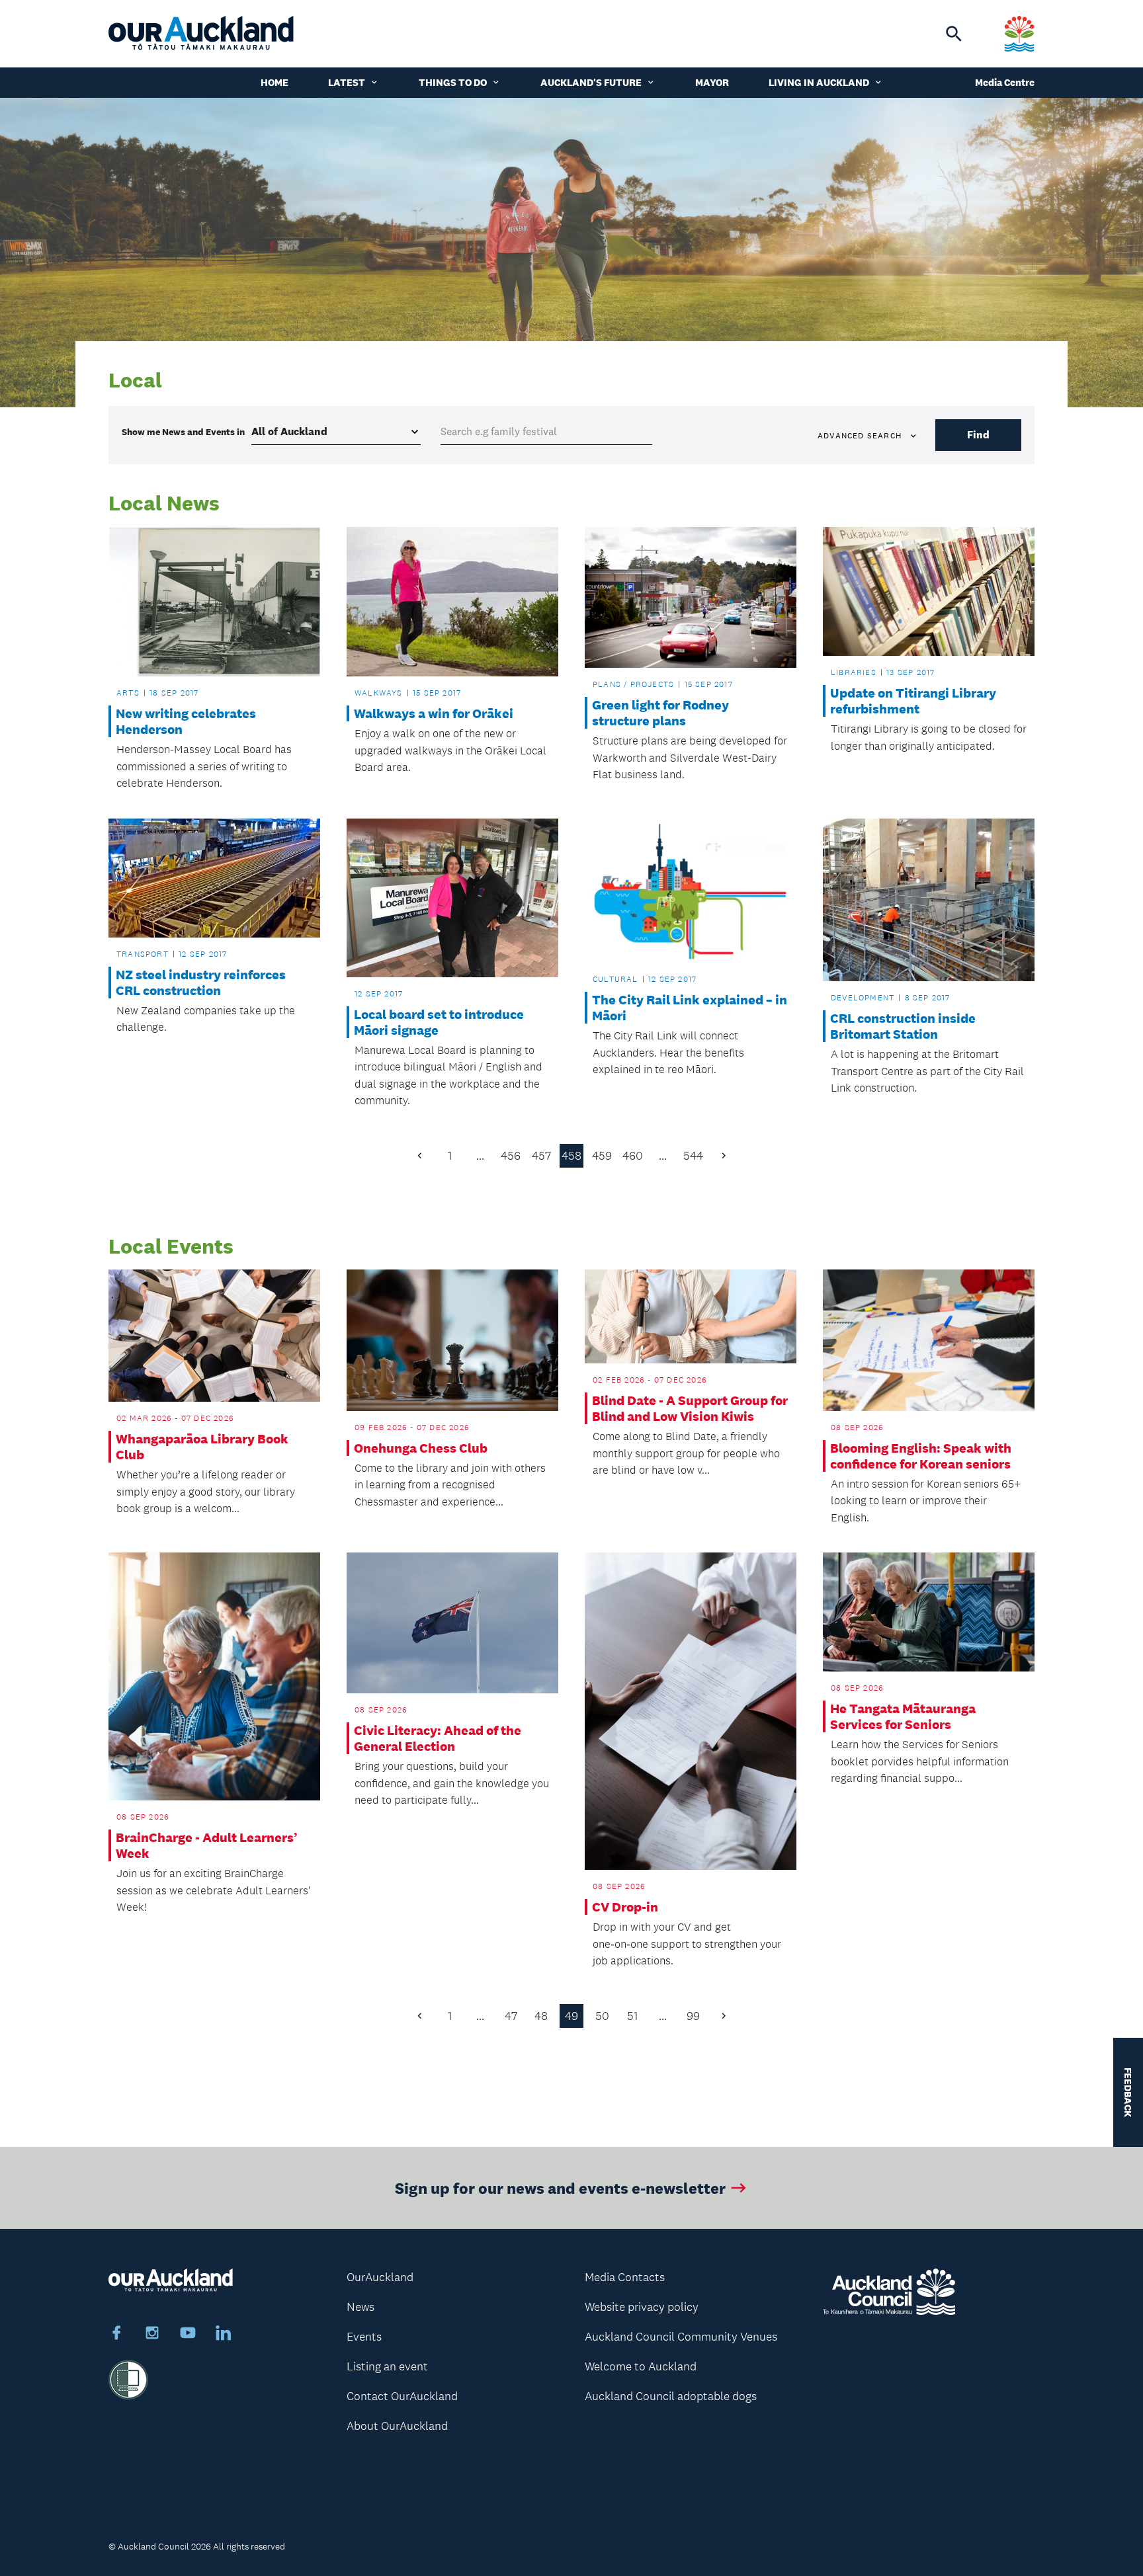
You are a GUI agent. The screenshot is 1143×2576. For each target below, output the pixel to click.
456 (511, 1156)
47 (511, 2016)
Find (978, 435)
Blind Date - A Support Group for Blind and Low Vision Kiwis (690, 1408)
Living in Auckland (819, 82)
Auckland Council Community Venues (681, 2337)
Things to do (453, 82)
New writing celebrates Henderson (186, 721)
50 (602, 2016)
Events (364, 2337)
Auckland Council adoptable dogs (671, 2396)
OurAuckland (380, 2277)
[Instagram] (152, 2335)
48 (541, 2016)
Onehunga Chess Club (421, 1448)
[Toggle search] (954, 34)
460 (633, 1156)
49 (571, 2016)
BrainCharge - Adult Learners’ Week (207, 1845)
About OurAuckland (397, 2426)
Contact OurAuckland (402, 2396)
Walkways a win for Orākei (434, 713)
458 (571, 1156)
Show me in (183, 432)
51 (632, 2016)
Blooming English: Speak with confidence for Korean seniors (921, 1456)
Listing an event (387, 2366)
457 (541, 1156)
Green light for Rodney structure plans (660, 713)
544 (693, 1156)
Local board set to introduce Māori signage (439, 1022)
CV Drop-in (625, 1907)
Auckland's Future (591, 82)
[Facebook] (116, 2335)
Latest (347, 82)
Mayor (712, 82)
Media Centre (1005, 82)
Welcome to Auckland (641, 2366)
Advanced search (860, 436)
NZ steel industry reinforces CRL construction (201, 983)
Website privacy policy (642, 2307)
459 (602, 1156)
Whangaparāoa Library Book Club (202, 1447)
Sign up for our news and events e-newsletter (560, 2188)
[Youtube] (188, 2335)
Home (275, 82)
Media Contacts (625, 2277)
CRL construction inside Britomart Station (903, 1026)
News (360, 2307)
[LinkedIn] (224, 2335)
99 (693, 2016)
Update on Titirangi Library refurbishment (913, 701)
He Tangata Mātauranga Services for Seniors (903, 1716)
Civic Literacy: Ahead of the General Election (438, 1738)
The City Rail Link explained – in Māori (690, 1008)
